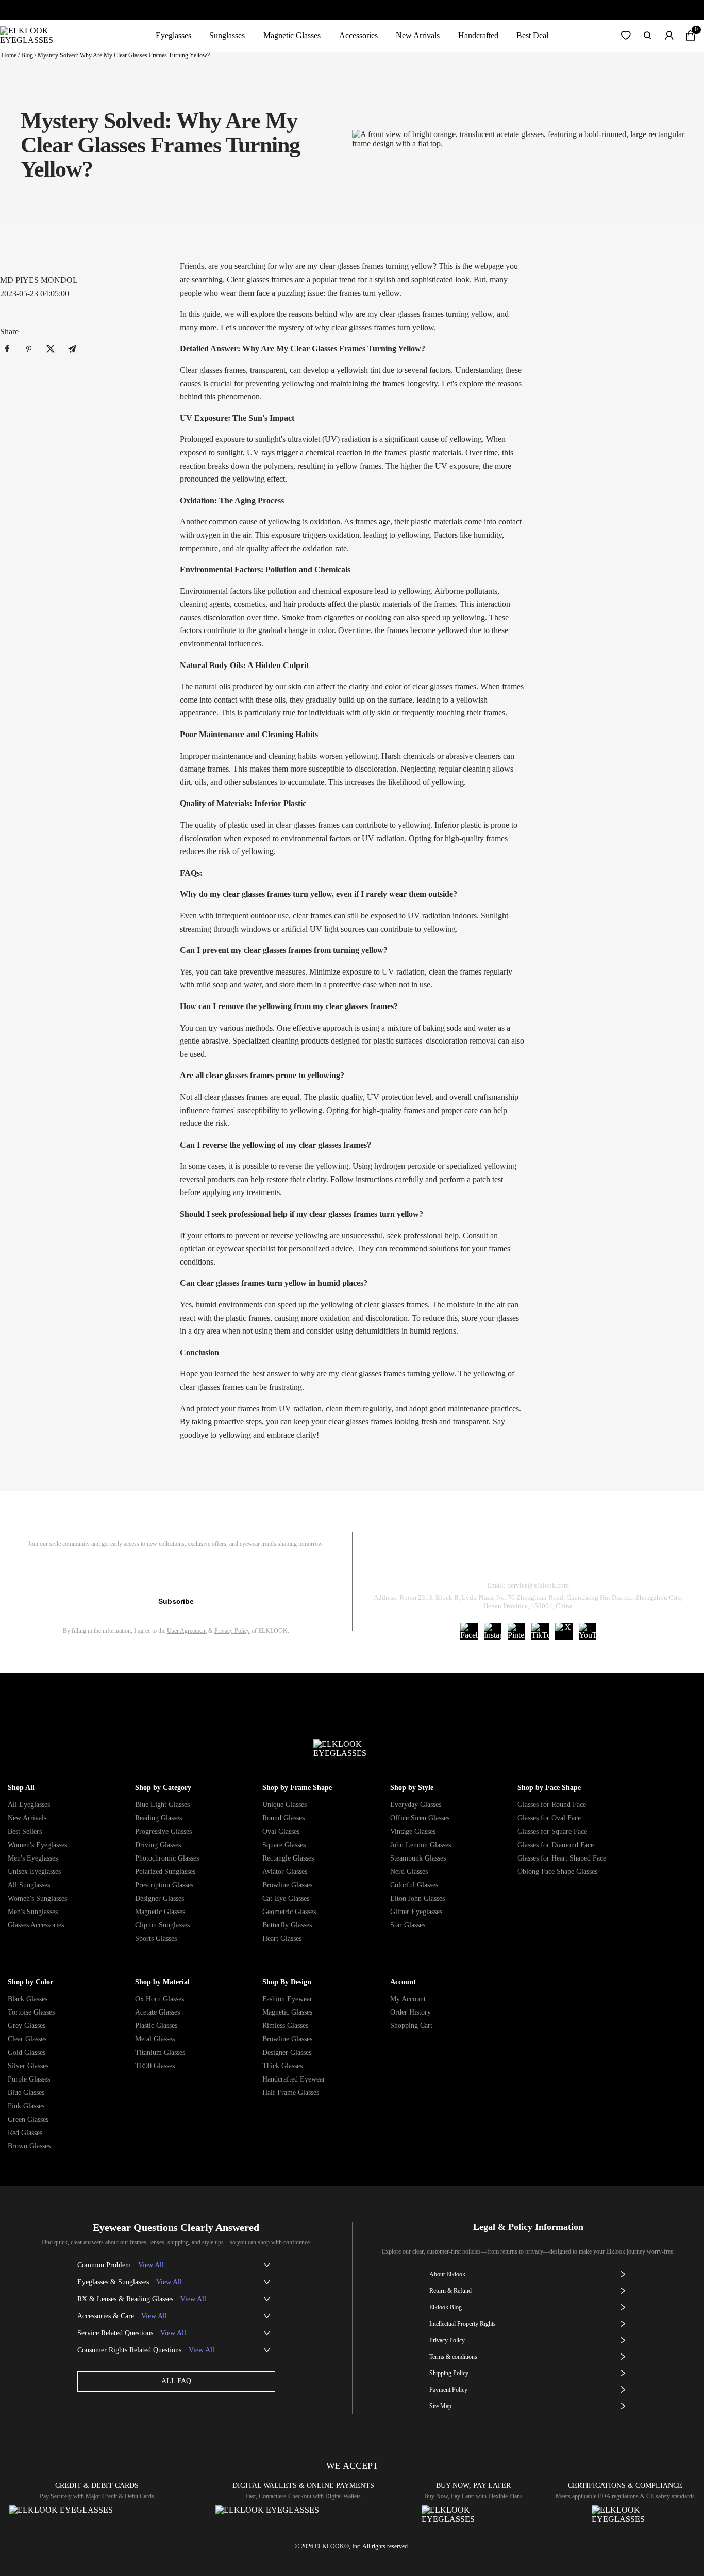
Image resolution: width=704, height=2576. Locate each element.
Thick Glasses (282, 2066)
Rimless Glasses (285, 2026)
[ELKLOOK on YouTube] (588, 1631)
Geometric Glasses (289, 1912)
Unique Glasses (284, 1805)
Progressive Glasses (163, 1831)
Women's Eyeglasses (37, 1845)
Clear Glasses (27, 2039)
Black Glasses (28, 1999)
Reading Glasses (158, 1818)
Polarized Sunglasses (165, 1872)
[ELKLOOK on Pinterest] (516, 1631)
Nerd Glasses (409, 1872)
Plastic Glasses (156, 2026)
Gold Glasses (27, 2052)
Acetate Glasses (157, 2012)
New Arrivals (418, 35)
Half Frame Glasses (291, 2093)
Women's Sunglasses (37, 1898)
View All (151, 2265)
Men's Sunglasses (33, 1912)
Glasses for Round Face (552, 1805)
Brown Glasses (29, 2146)
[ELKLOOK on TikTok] (540, 1631)
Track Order (406, 1559)
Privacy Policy (232, 1631)
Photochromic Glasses (167, 1858)
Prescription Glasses (164, 1885)
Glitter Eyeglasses (416, 1912)
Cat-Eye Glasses (286, 1898)
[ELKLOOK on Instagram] (493, 1631)
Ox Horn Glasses (160, 1999)
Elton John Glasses (417, 1898)
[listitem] (7, 349)
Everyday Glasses (416, 1805)
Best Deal (532, 35)
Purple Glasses (29, 2079)
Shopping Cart (411, 2026)
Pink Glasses (26, 2106)
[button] (626, 36)
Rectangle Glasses (288, 1858)
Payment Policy (448, 2390)
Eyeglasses (173, 35)
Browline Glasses (287, 1885)
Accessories (358, 35)
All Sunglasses (29, 1885)
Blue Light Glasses (162, 1805)
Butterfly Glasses (287, 1925)
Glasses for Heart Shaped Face (562, 1858)
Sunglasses (227, 35)
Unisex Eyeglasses (34, 1872)
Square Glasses (284, 1845)
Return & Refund (488, 1559)
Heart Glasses (282, 1939)
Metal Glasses (155, 2039)
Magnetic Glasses (292, 35)
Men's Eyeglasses (33, 1858)
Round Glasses (283, 1818)
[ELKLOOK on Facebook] (469, 1631)
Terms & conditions (453, 2357)
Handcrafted (478, 35)
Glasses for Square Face (552, 1831)
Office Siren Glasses (420, 1818)
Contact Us (652, 1559)
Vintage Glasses (413, 1831)
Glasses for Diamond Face (556, 1845)
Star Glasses (408, 1925)
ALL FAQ (176, 2381)
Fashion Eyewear (287, 1999)
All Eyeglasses (29, 1805)
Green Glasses (28, 2119)
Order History (410, 2012)
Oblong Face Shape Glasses (557, 1872)
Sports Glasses (156, 1939)
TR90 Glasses (155, 2066)
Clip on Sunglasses (162, 1925)
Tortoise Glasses (31, 2012)
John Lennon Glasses (421, 1845)
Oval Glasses (281, 1831)
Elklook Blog (446, 2307)
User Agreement (187, 1631)
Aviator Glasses (285, 1872)
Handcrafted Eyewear (294, 2079)
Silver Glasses (28, 2066)
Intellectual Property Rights (463, 2324)
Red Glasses (25, 2133)
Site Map (440, 2406)
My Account (408, 1999)
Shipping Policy (574, 1559)
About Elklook (447, 2274)
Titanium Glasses (160, 2052)
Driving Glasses (158, 1845)
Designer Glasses (160, 1898)
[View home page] (35, 36)
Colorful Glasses (414, 1885)
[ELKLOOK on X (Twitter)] (564, 1631)
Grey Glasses (27, 2026)
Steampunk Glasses (418, 1858)
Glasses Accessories (36, 1925)
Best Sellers (25, 1831)
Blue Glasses (26, 2093)
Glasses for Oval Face (549, 1818)
